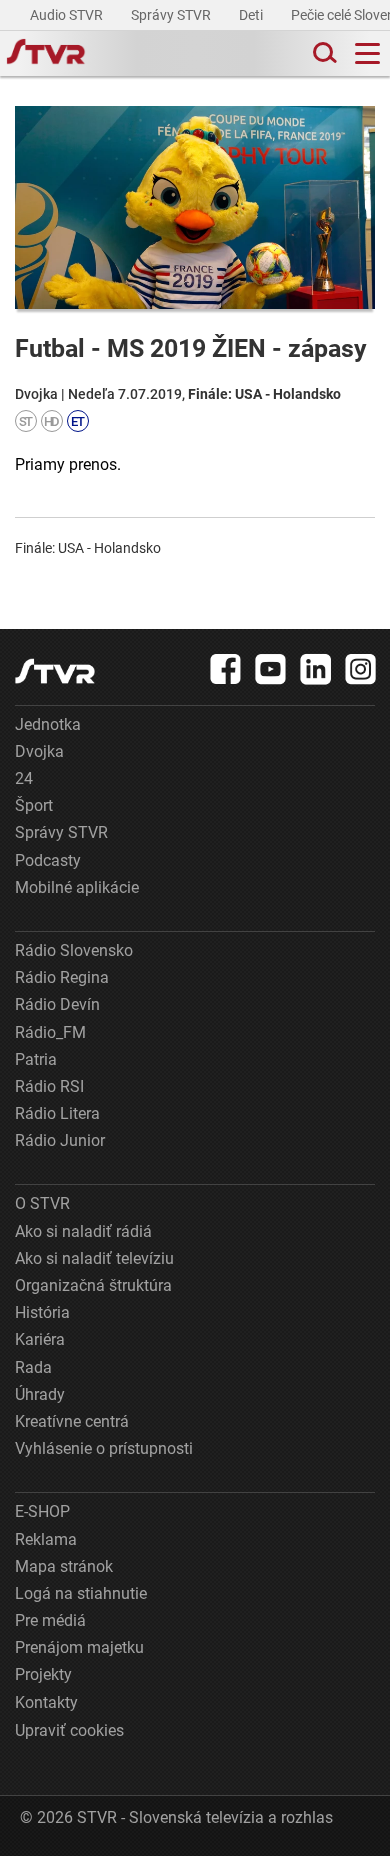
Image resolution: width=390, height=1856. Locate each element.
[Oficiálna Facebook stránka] (226, 669)
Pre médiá (50, 1620)
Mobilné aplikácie (77, 887)
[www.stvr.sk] (55, 671)
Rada (33, 1367)
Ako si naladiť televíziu (94, 1258)
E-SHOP (42, 1511)
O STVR (42, 1203)
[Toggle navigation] (367, 53)
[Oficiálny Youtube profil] (271, 669)
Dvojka (39, 751)
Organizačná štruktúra (93, 1285)
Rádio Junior (60, 1140)
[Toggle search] (323, 53)
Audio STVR (68, 15)
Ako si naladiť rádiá (83, 1231)
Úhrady (40, 1394)
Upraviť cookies (69, 1730)
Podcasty (48, 860)
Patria (36, 1059)
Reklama (46, 1539)
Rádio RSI (49, 1086)
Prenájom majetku (79, 1647)
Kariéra (40, 1339)
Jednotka (48, 724)
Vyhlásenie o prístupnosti (104, 1448)
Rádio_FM (50, 1032)
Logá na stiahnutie (81, 1593)
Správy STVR (172, 15)
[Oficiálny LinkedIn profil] (316, 669)
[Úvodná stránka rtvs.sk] (46, 54)
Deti (252, 15)
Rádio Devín (57, 1004)
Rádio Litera (57, 1113)
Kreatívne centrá (72, 1421)
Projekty (43, 1674)
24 (24, 778)
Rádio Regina (62, 977)
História (42, 1312)
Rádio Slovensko (74, 950)
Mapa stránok (64, 1566)
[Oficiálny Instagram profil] (361, 669)
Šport (34, 805)
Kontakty (46, 1702)
